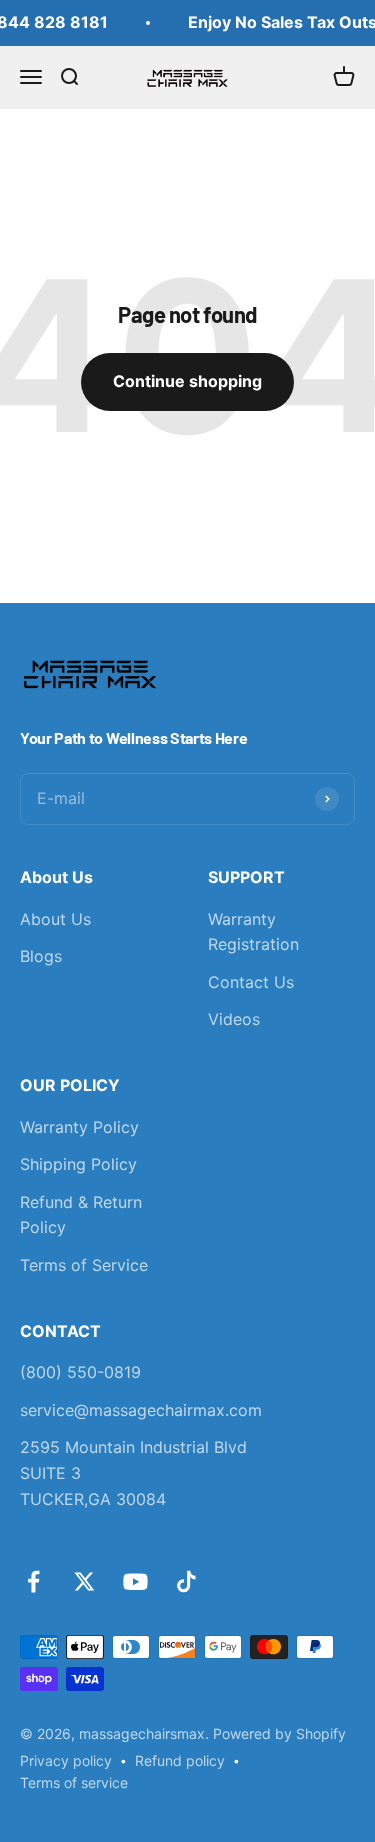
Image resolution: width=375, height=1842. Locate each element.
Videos (234, 1019)
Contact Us (251, 982)
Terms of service (74, 1782)
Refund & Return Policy (81, 1215)
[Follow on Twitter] (84, 1581)
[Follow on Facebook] (33, 1581)
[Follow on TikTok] (186, 1581)
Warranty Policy (79, 1127)
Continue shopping (187, 381)
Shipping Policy (78, 1164)
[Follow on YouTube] (135, 1581)
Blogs (41, 956)
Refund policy (180, 1760)
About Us (55, 919)
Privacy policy (66, 1760)
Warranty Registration (253, 932)
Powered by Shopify (279, 1733)
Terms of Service (84, 1265)
